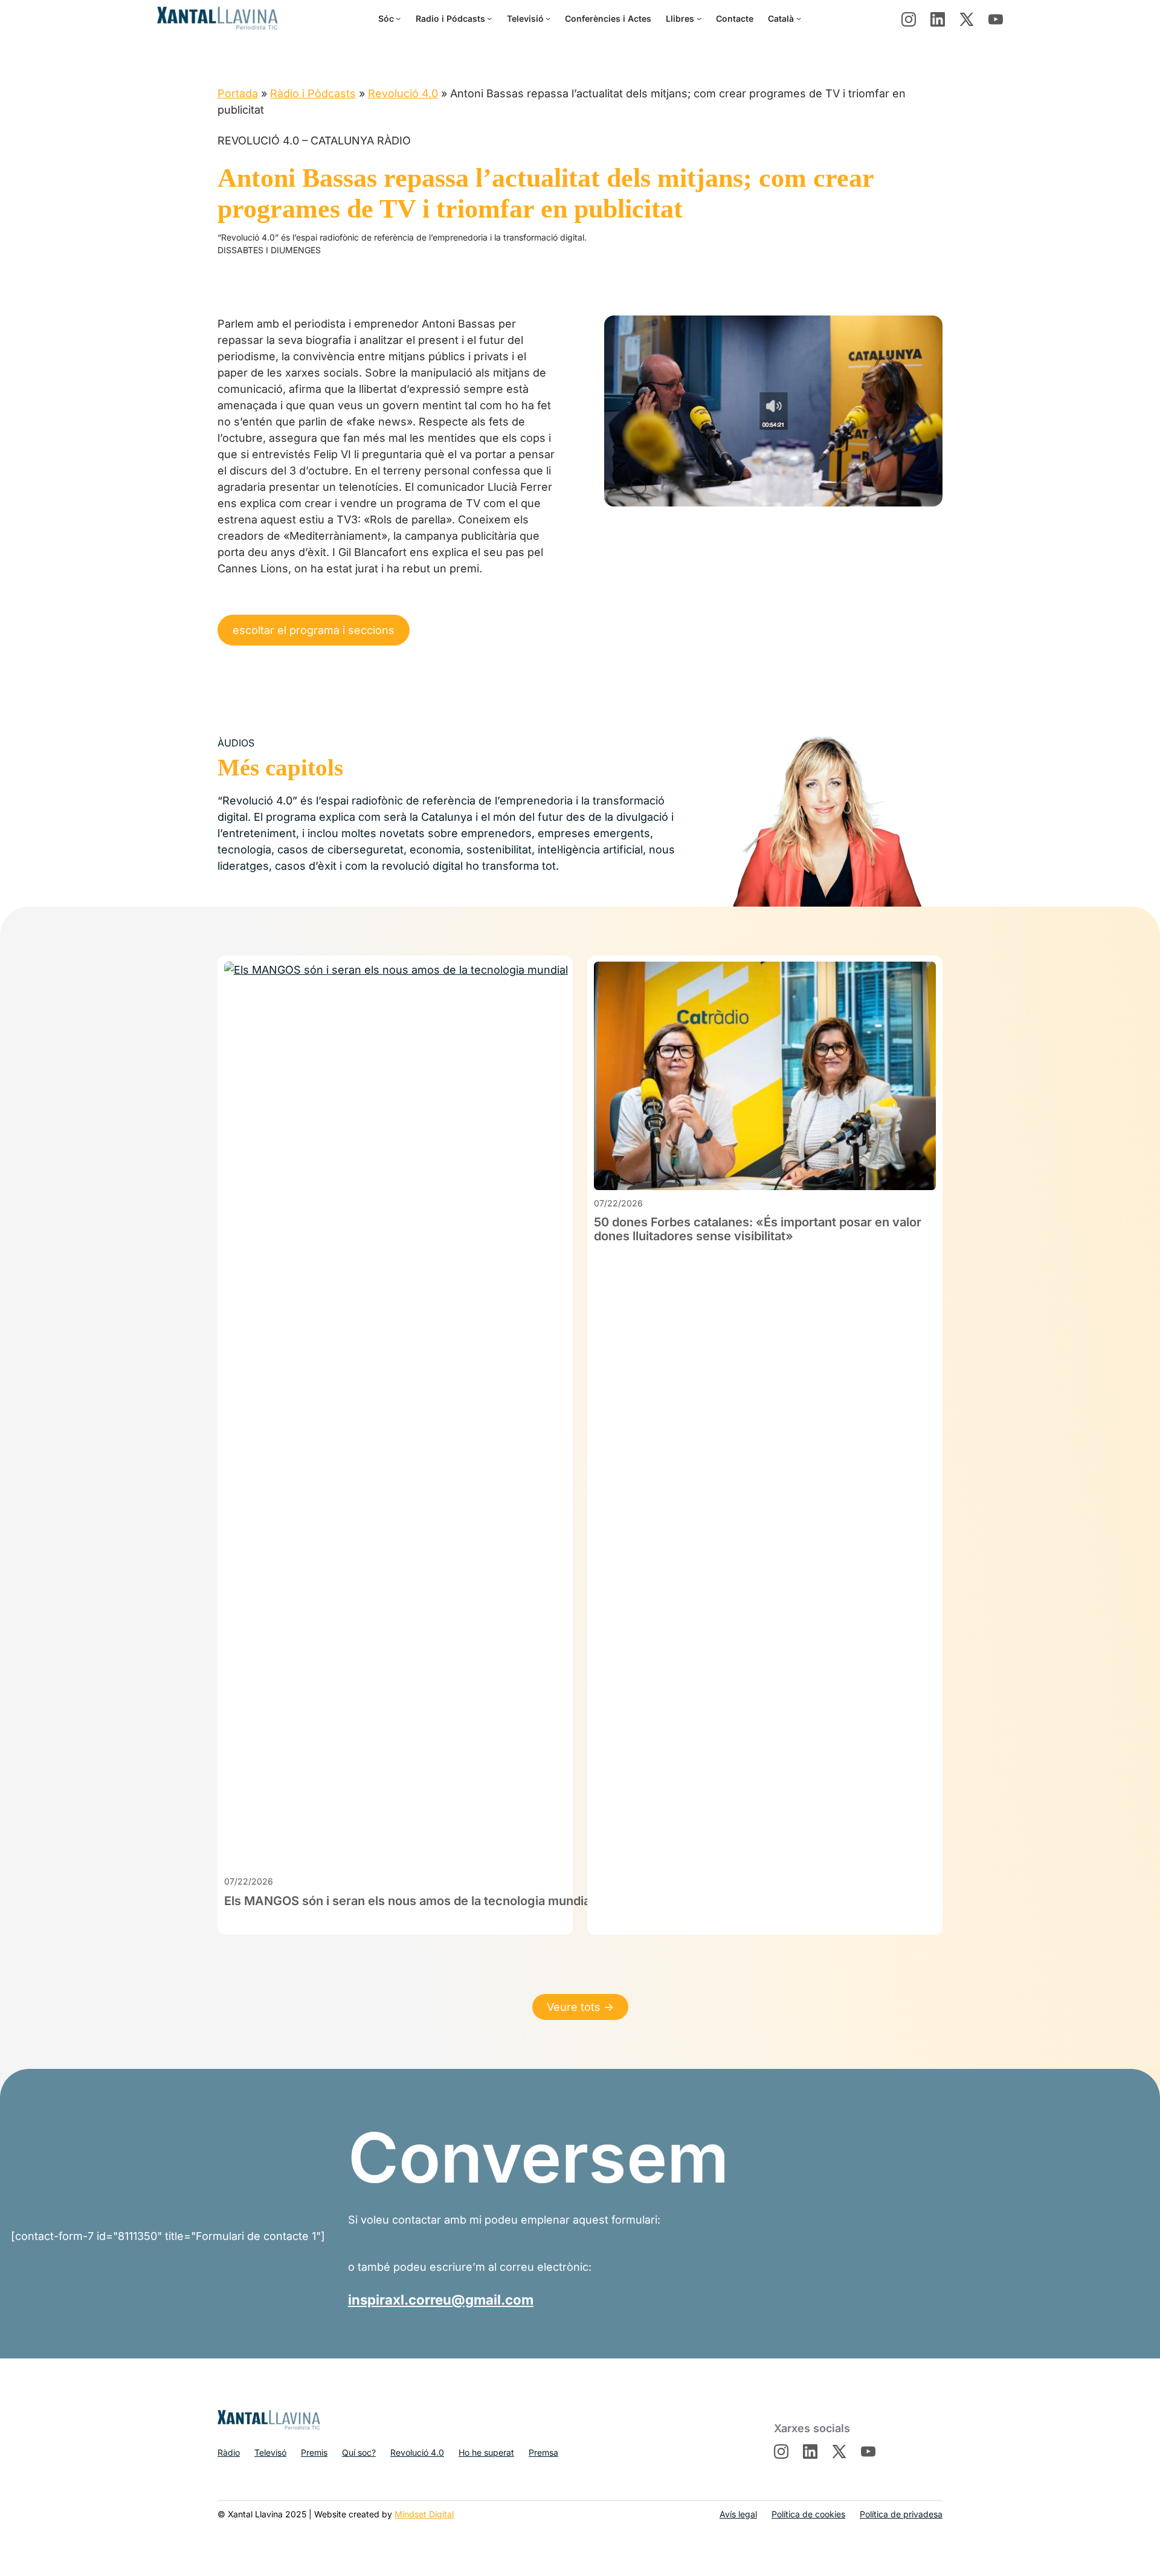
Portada (238, 93)
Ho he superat (486, 2452)
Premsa (543, 2452)
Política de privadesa (901, 2514)
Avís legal (738, 2514)
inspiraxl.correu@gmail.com (441, 2299)
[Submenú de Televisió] (548, 18)
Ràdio (229, 2452)
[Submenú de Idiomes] (799, 18)
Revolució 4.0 (403, 93)
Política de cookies (808, 2514)
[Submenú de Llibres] (699, 18)
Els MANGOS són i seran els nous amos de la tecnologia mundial (409, 1901)
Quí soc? (359, 2452)
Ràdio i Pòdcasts (313, 93)
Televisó (270, 2452)
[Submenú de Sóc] (398, 18)
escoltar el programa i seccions (314, 630)
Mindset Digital (424, 2514)
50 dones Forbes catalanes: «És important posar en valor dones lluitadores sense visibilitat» (758, 1229)
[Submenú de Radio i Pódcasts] (489, 18)
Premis (314, 2452)
